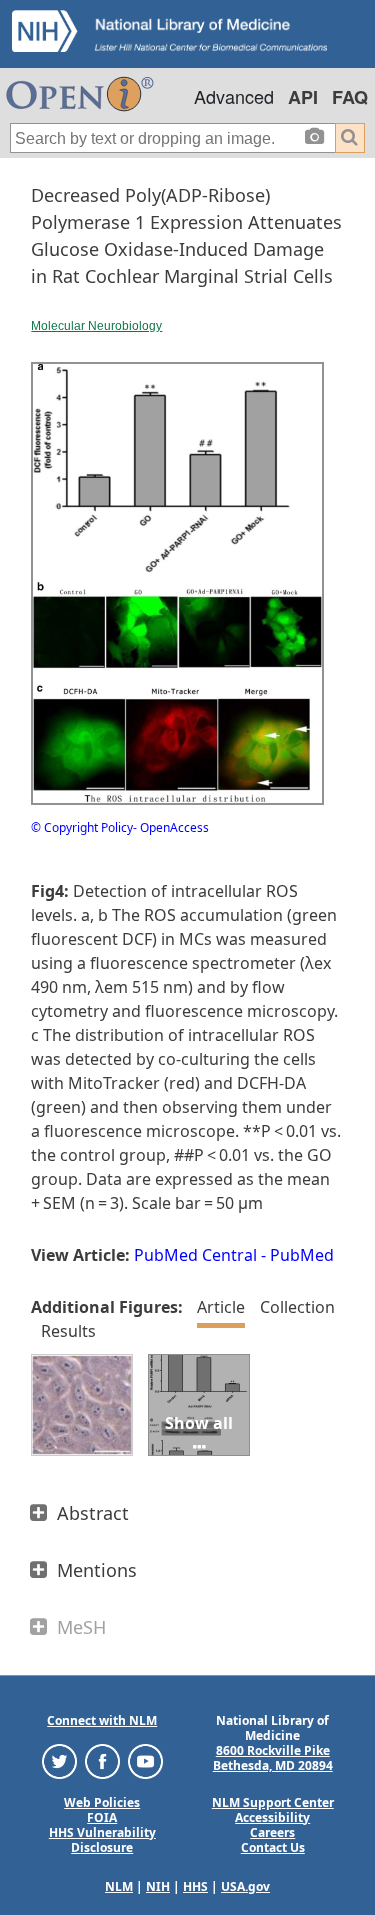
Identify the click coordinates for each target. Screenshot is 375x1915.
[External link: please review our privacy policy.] (59, 1759)
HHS (195, 1886)
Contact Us (273, 1847)
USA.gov (245, 1886)
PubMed (302, 1255)
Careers (272, 1832)
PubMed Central (195, 1255)
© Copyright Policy (82, 827)
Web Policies (102, 1802)
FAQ (350, 97)
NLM (119, 1886)
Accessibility (272, 1817)
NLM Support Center (273, 1802)
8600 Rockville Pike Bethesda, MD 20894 (273, 1758)
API (303, 97)
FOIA (102, 1817)
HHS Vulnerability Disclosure (102, 1840)
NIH (158, 1886)
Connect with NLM (102, 1720)
